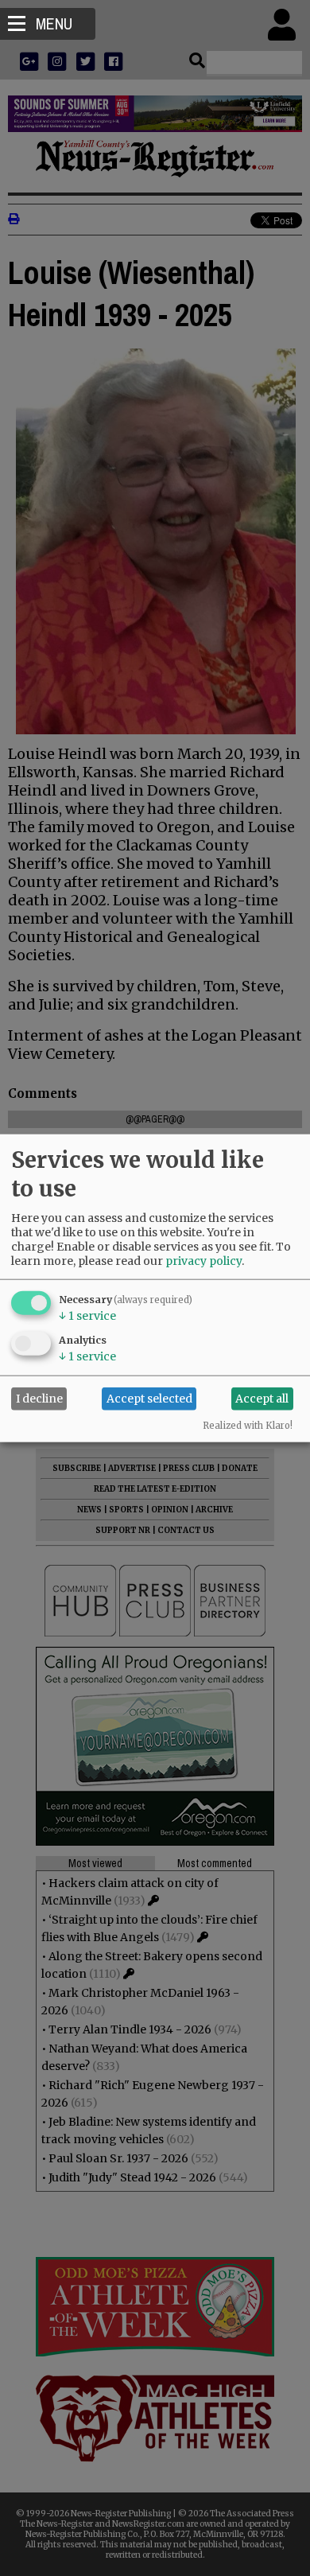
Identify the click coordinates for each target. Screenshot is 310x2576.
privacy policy (203, 1260)
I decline (39, 1399)
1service (87, 1315)
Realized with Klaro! (248, 1425)
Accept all (262, 1399)
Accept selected (149, 1399)
